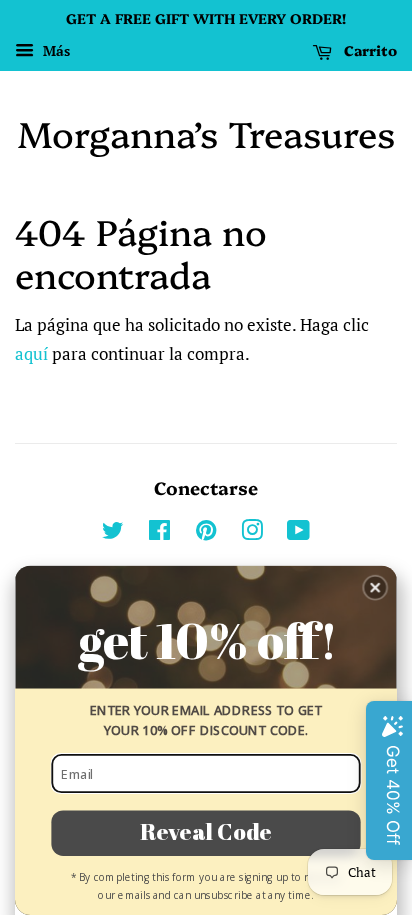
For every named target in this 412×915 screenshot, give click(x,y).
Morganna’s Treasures (206, 132)
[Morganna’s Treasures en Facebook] (159, 533)
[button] (375, 588)
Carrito (368, 50)
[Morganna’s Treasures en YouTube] (298, 533)
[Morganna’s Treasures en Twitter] (113, 533)
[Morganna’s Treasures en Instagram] (252, 533)
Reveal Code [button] (206, 832)
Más (54, 50)
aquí (31, 353)
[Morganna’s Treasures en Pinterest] (206, 533)
